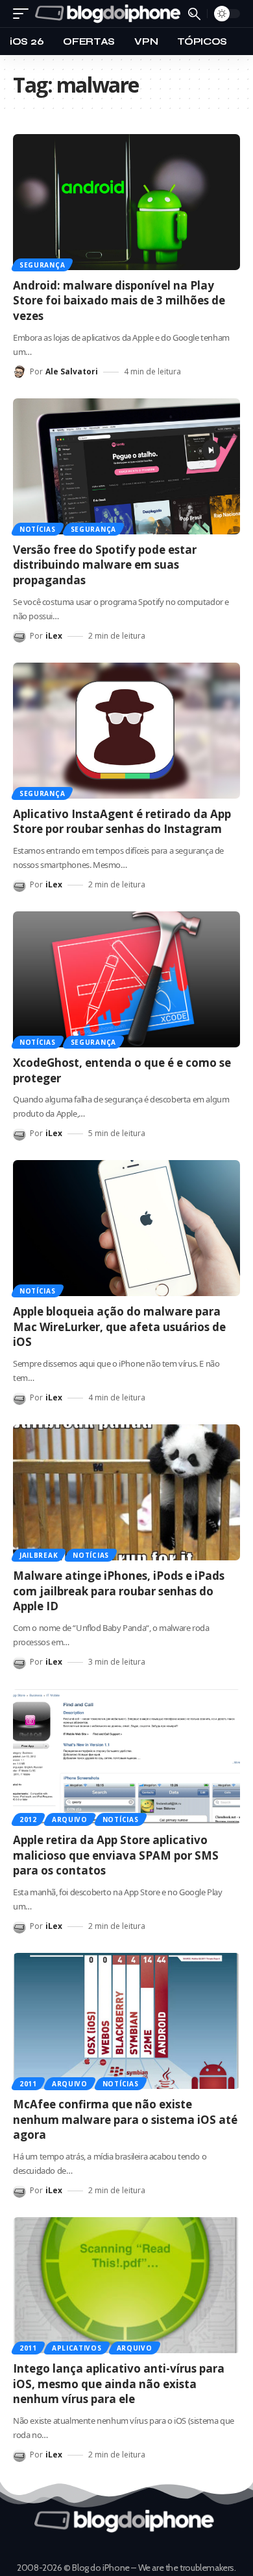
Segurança (42, 265)
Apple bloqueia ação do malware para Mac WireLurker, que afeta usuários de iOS (119, 1327)
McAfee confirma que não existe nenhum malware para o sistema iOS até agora (125, 2120)
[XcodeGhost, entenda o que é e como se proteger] (126, 979)
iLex (54, 636)
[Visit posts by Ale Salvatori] (19, 372)
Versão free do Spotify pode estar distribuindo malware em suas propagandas (105, 565)
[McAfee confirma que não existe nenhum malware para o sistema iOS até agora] (126, 2021)
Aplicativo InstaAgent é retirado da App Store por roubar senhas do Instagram (122, 822)
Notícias (38, 529)
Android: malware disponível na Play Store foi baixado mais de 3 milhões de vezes (119, 301)
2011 (28, 2084)
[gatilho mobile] (24, 14)
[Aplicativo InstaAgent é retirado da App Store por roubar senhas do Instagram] (126, 731)
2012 (28, 1819)
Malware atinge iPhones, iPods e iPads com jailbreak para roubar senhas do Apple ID (119, 1591)
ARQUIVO (70, 1819)
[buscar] (194, 14)
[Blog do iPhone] (110, 14)
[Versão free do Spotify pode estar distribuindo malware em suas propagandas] (126, 466)
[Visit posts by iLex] (19, 636)
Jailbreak (39, 1555)
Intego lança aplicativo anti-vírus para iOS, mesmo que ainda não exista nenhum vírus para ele (119, 2384)
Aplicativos (77, 2348)
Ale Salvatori (72, 371)
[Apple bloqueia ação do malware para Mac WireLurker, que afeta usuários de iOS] (126, 1228)
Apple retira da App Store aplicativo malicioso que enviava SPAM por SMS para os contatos (116, 1855)
